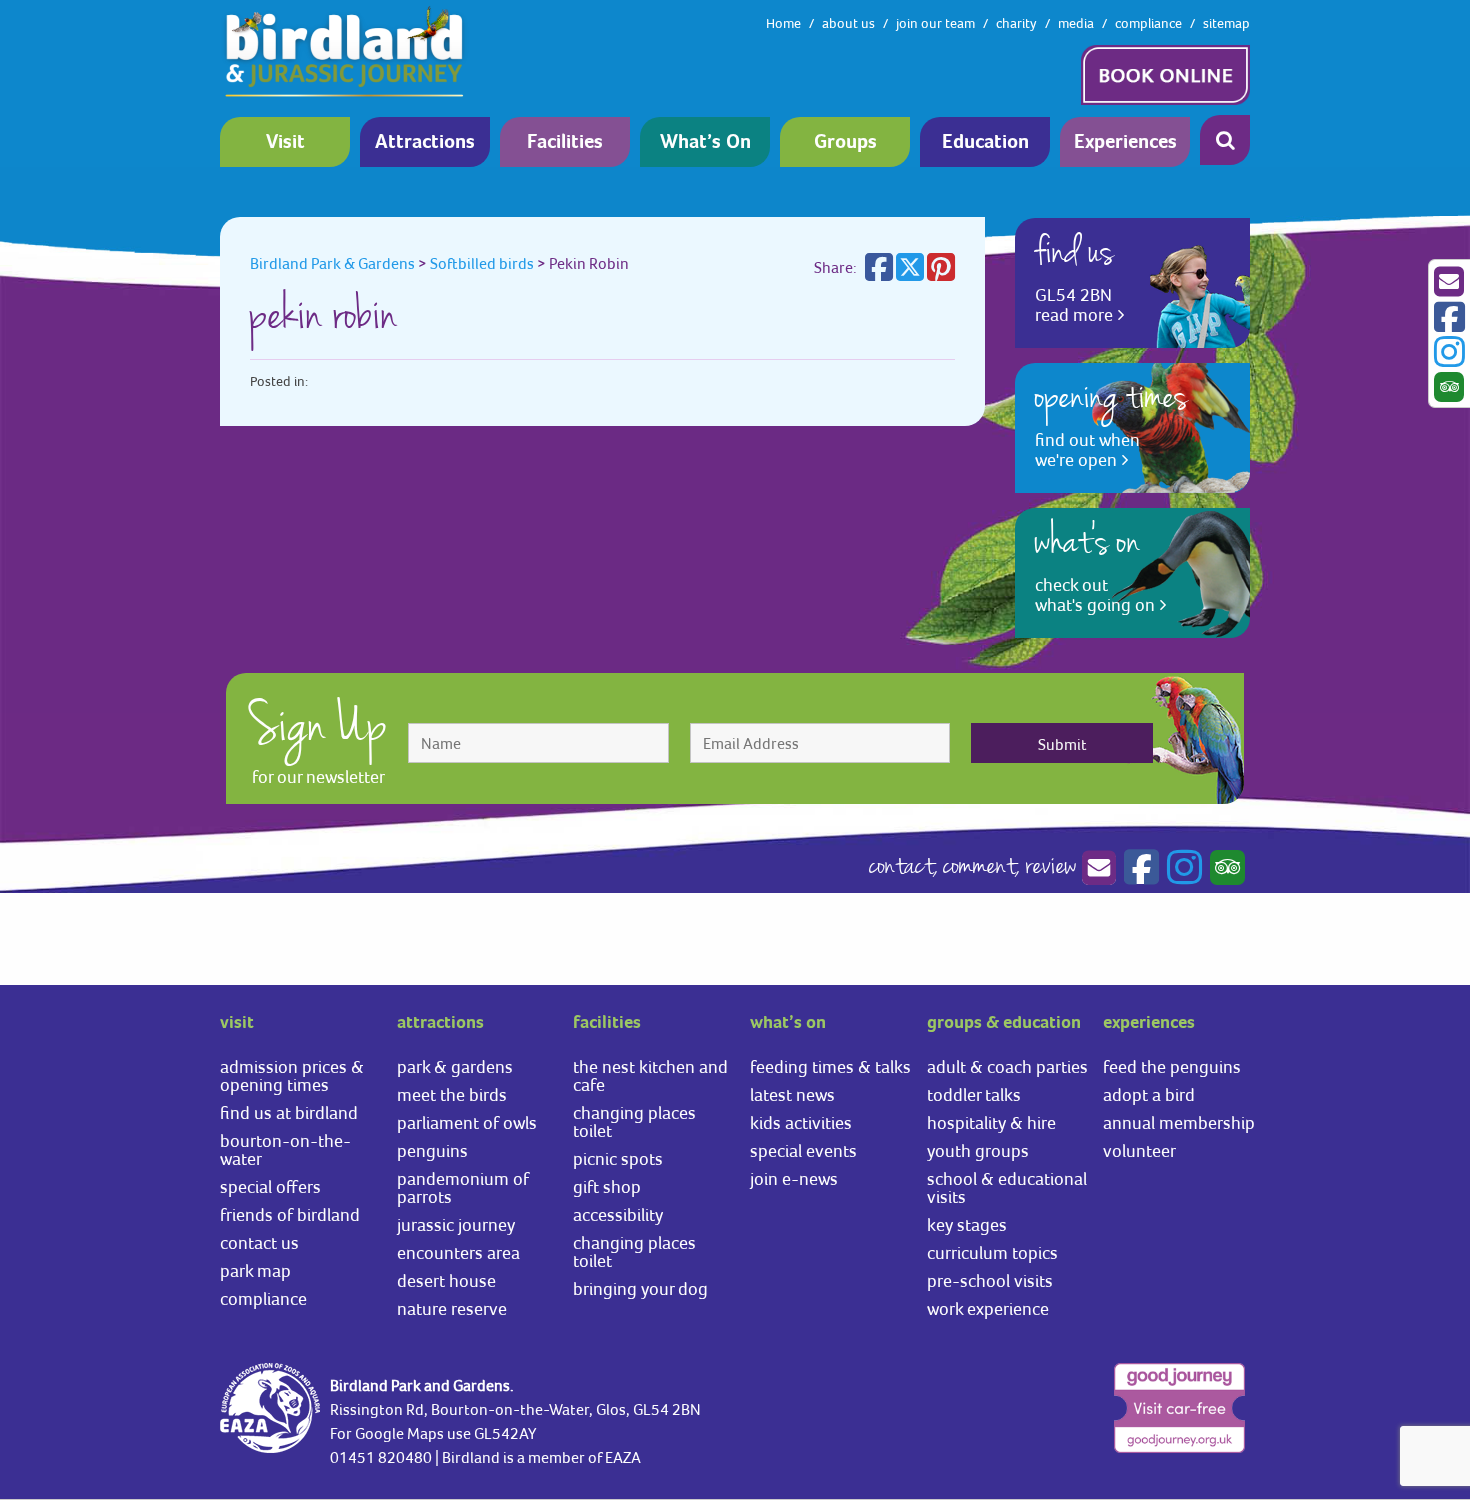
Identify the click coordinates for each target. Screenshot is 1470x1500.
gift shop (607, 1186)
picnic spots (618, 1158)
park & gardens (455, 1066)
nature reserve (452, 1308)
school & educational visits (1007, 1187)
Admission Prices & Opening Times (292, 1075)
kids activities (801, 1122)
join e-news (794, 1178)
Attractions (425, 142)
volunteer (1139, 1150)
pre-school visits (990, 1280)
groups (845, 142)
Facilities (565, 142)
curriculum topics (992, 1252)
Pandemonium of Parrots (463, 1187)
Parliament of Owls (467, 1122)
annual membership (1179, 1122)
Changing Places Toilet (634, 1121)
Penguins (432, 1150)
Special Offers (270, 1186)
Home (783, 23)
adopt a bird (1149, 1094)
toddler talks (974, 1094)
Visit (285, 142)
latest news (792, 1094)
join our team (935, 23)
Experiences (1125, 142)
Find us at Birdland (289, 1112)
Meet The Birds (452, 1094)
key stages (967, 1224)
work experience (988, 1308)
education (985, 142)
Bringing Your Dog (640, 1288)
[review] (1225, 868)
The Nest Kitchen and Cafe (650, 1075)
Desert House (446, 1280)
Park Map (255, 1270)
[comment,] (1139, 868)
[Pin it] (941, 273)
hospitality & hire (991, 1122)
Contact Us (259, 1242)
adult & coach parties (1007, 1066)
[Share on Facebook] (879, 273)
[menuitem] (290, 142)
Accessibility (618, 1214)
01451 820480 (381, 1457)
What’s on (705, 142)
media (1076, 23)
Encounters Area (458, 1252)
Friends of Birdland (290, 1214)
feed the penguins (1172, 1066)
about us (848, 23)
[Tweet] (910, 273)
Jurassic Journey (456, 1224)
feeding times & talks (830, 1066)
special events (803, 1150)
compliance (1148, 23)
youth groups (978, 1150)
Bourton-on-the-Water (285, 1149)
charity (1016, 23)
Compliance (263, 1298)
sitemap (1226, 23)
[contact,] (1098, 868)
